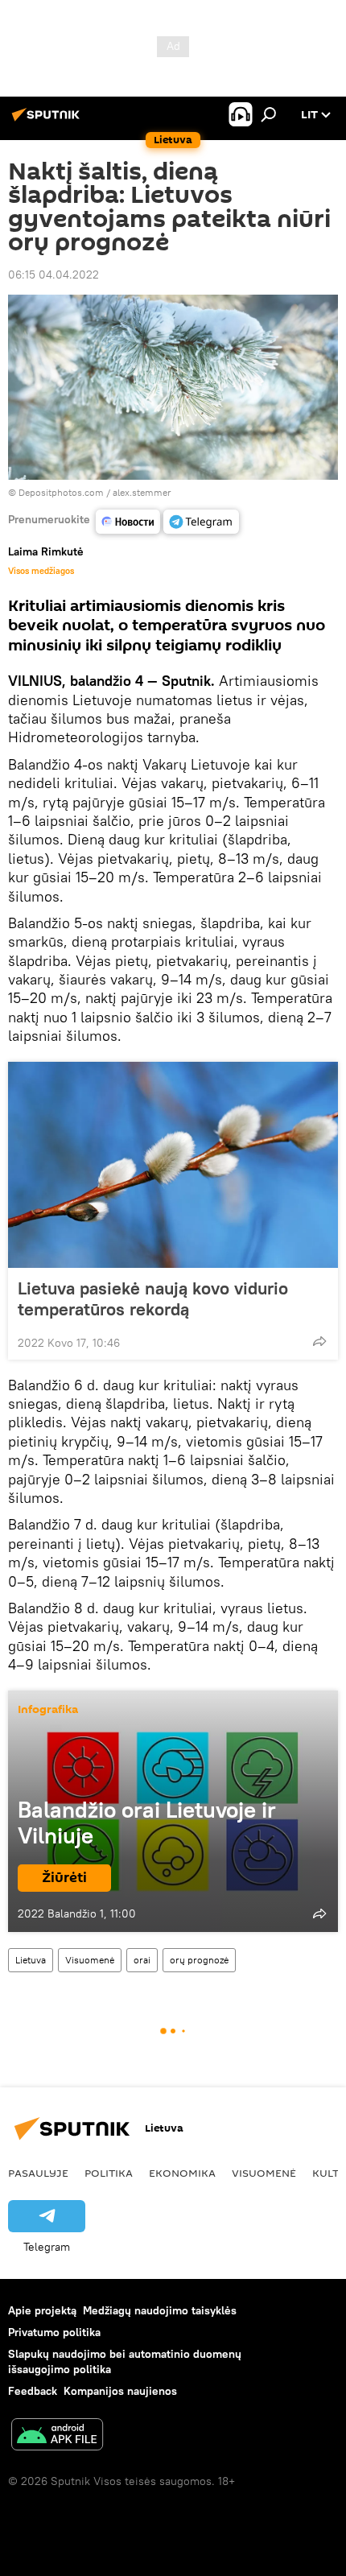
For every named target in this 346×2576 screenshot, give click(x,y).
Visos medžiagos (41, 571)
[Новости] (128, 522)
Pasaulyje (38, 2173)
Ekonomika (182, 2173)
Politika (109, 2173)
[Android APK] (57, 2436)
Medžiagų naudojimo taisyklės (160, 2310)
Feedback (33, 2391)
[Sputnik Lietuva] (48, 121)
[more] (319, 1341)
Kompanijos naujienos (120, 2391)
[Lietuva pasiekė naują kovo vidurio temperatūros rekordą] (173, 1165)
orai (142, 1960)
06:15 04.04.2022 (54, 275)
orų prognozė (199, 1960)
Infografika (48, 1710)
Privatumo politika (54, 2332)
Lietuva (31, 1960)
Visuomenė (90, 1960)
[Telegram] (201, 522)
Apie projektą (42, 2310)
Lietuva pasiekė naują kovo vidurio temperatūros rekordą (153, 1298)
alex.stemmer (142, 492)
